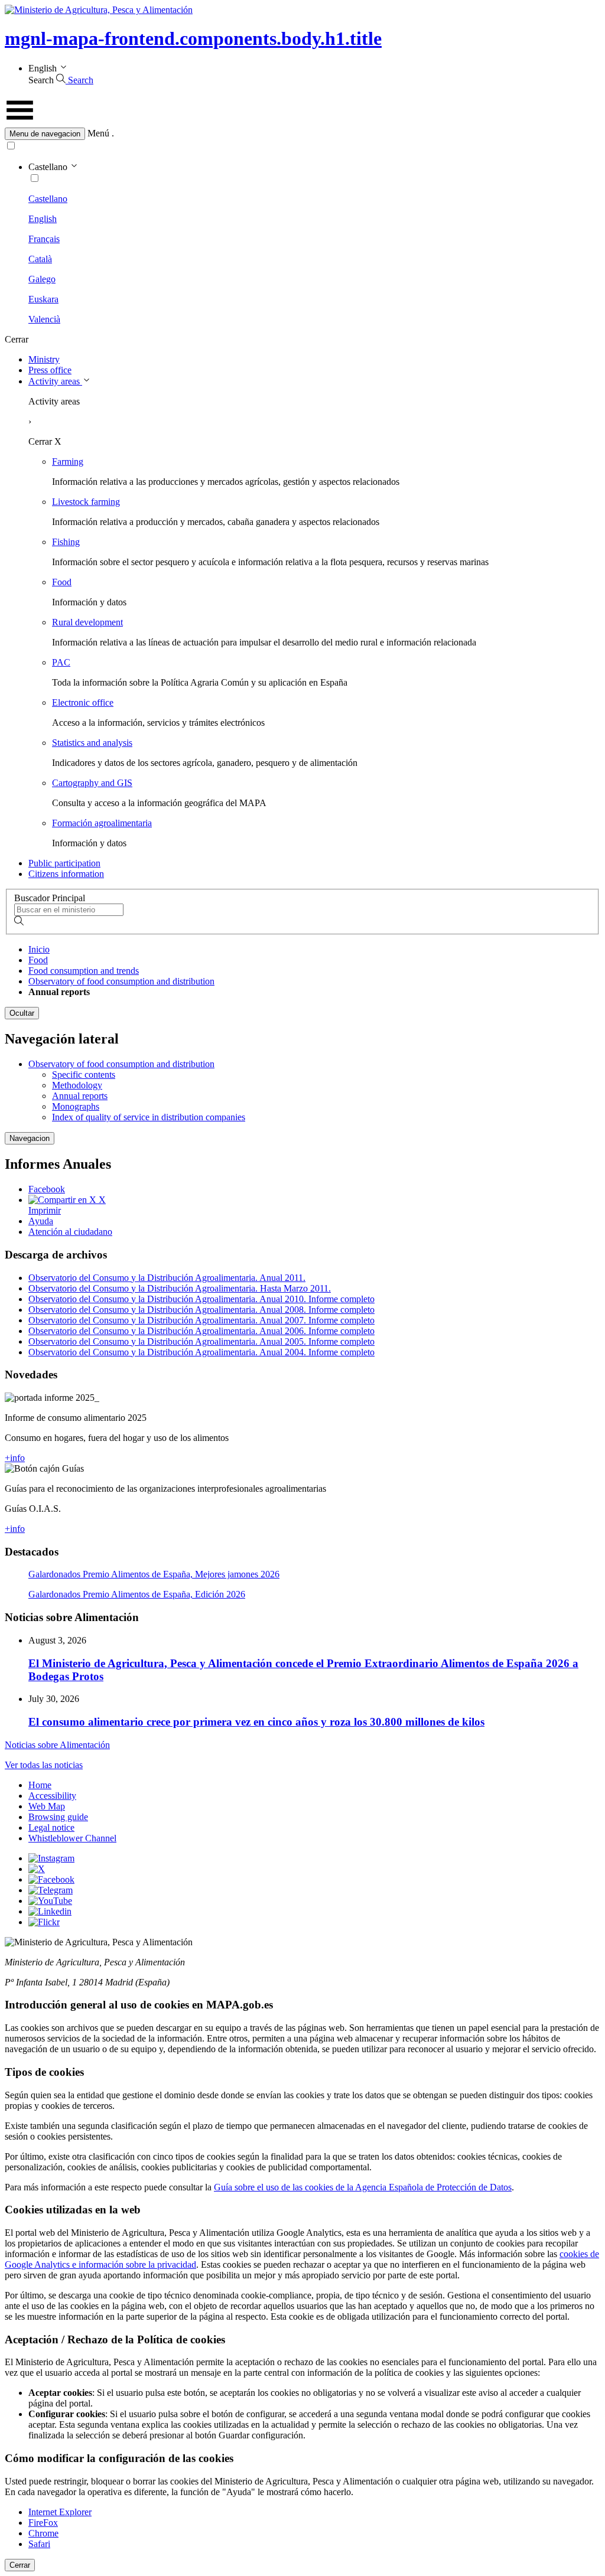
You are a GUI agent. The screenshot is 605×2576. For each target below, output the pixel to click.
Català (40, 259)
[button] (302, 134)
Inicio (39, 949)
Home (40, 1785)
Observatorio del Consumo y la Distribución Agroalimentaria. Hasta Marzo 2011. (180, 1288)
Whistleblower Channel (72, 1838)
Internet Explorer (60, 2512)
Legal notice (51, 1827)
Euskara (43, 299)
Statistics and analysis (92, 743)
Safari (39, 2544)
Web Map (47, 1806)
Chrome (43, 2533)
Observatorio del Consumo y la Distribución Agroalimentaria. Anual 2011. (167, 1278)
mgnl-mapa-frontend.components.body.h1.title (193, 38)
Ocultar (22, 1013)
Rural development (87, 622)
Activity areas (55, 381)
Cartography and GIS (92, 783)
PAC (61, 662)
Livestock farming (86, 502)
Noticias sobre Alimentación (57, 1745)
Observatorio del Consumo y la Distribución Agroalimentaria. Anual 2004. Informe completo (201, 1352)
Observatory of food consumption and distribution (121, 981)
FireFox (43, 2523)
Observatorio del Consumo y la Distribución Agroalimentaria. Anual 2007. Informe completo (201, 1320)
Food (62, 582)
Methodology (77, 1085)
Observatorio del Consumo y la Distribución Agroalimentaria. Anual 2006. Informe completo (201, 1331)
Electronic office (83, 702)
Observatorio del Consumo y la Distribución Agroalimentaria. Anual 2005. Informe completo (201, 1341)
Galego (42, 279)
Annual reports (80, 1096)
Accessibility (52, 1796)
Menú (98, 133)
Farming (68, 462)
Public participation (64, 863)
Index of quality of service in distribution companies (149, 1117)
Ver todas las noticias (44, 1765)
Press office (50, 370)
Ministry (44, 359)
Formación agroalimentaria (102, 823)
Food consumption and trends (84, 971)
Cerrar (20, 2565)
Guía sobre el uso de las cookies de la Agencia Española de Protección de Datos (363, 2187)
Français (44, 239)
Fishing (66, 542)
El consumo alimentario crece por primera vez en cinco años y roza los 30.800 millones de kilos (256, 1722)
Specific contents (84, 1075)
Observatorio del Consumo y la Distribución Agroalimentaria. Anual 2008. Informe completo (201, 1310)
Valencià (44, 319)
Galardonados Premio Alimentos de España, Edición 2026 (137, 1594)
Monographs (76, 1106)
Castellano (48, 199)
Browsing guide (58, 1817)
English (43, 219)
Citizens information (66, 874)
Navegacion (30, 1138)
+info (15, 1458)
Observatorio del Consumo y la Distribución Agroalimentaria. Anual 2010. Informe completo (201, 1299)
